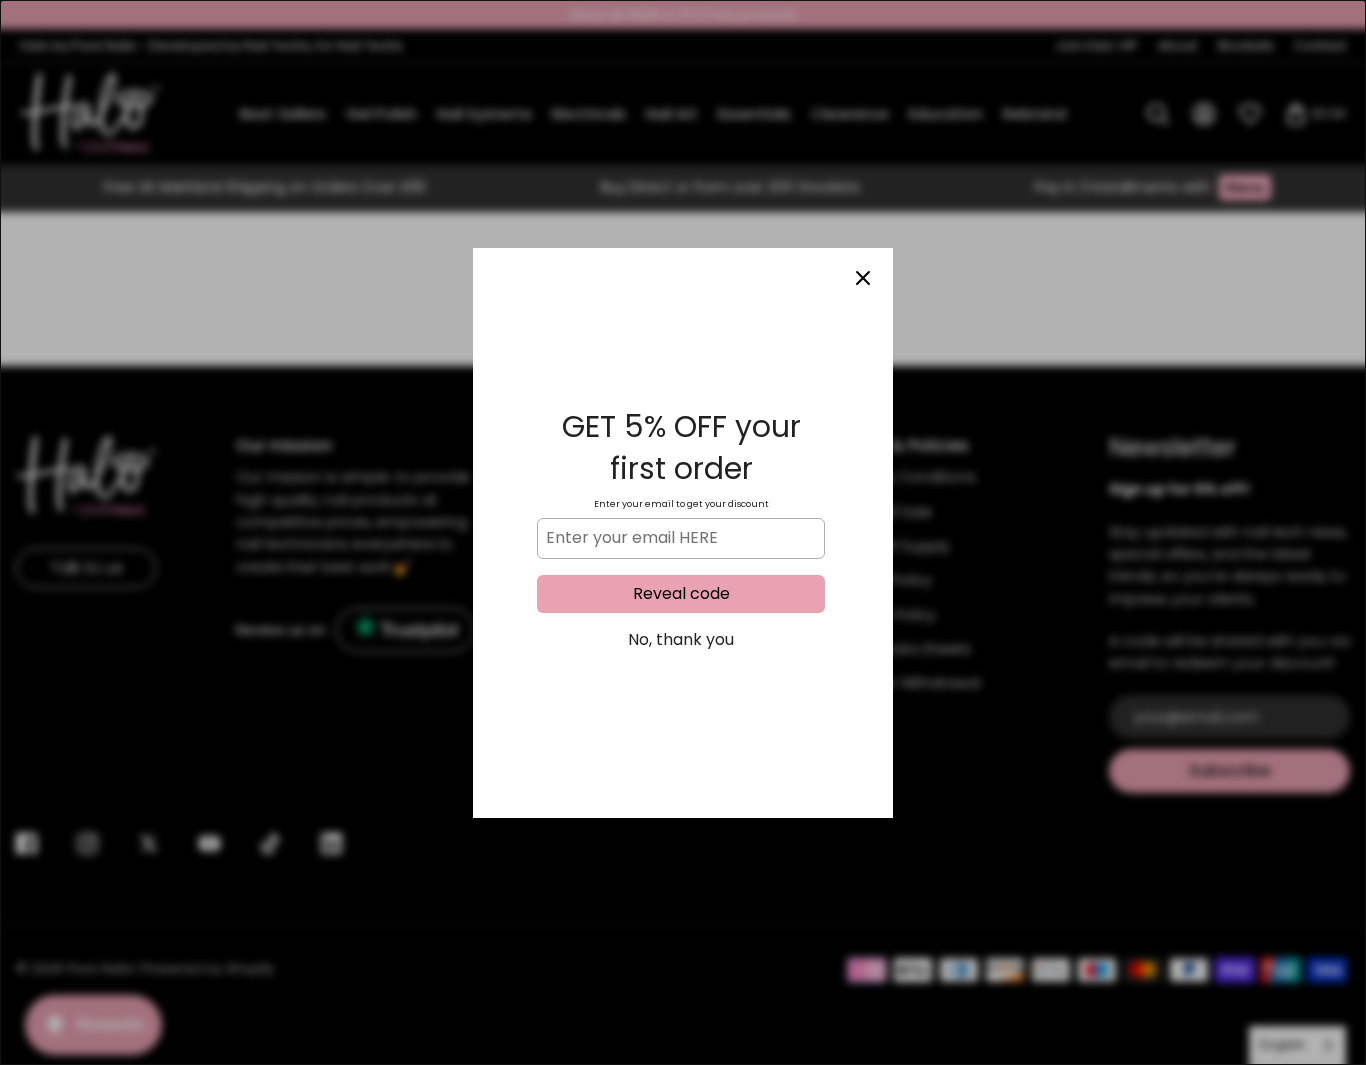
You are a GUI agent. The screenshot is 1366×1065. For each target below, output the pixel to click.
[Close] (863, 278)
